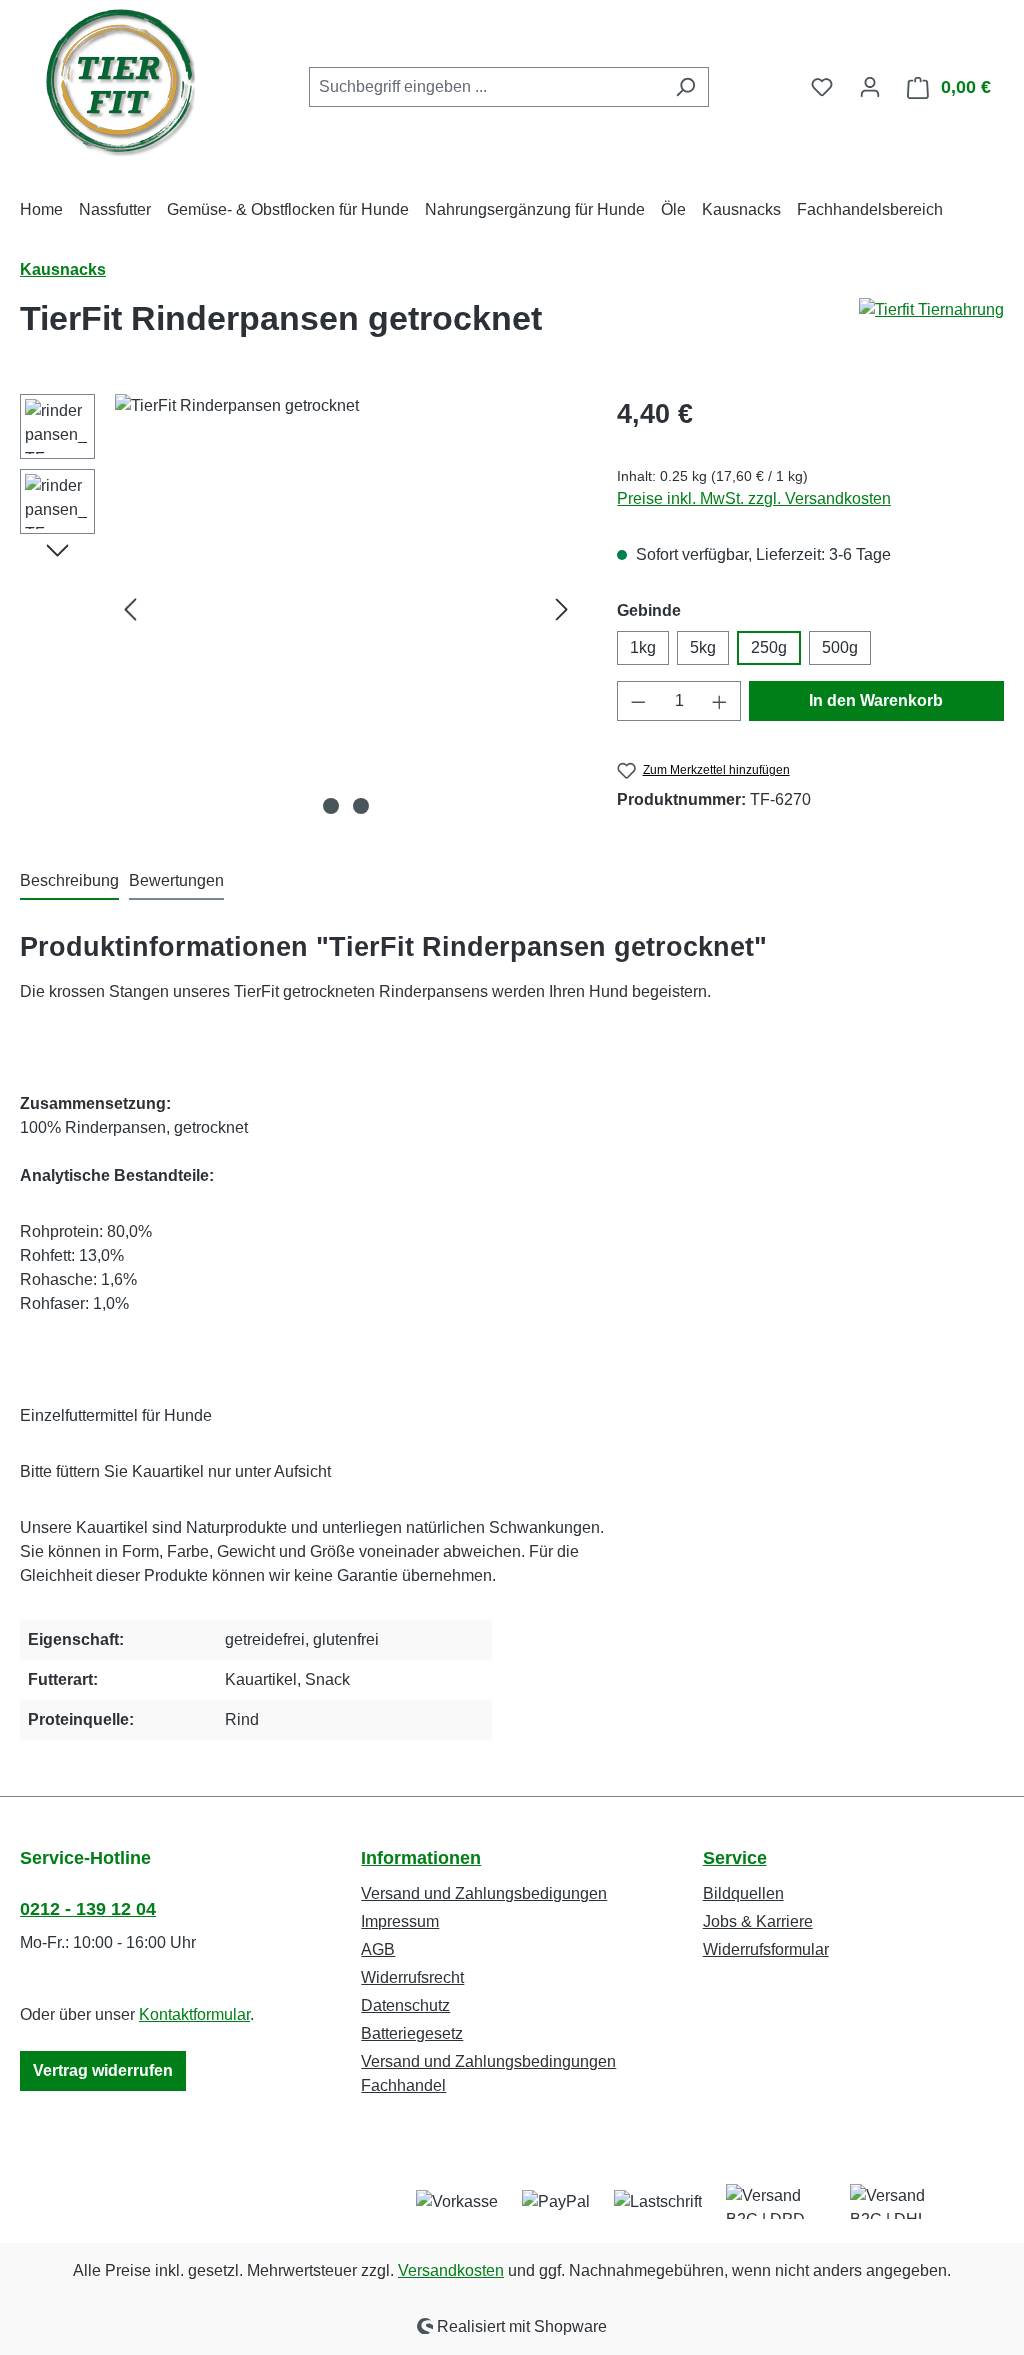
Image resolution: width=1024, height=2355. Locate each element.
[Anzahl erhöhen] (720, 701)
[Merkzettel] (822, 87)
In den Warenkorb (876, 700)
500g (840, 647)
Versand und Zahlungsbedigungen (484, 1893)
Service (735, 1858)
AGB (378, 1949)
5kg (703, 647)
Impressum (400, 1921)
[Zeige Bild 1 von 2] (331, 806)
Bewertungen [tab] (176, 880)
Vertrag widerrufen (103, 2070)
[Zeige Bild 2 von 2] (361, 806)
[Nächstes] (562, 609)
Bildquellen (743, 1893)
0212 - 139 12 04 (88, 1909)
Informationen (421, 1858)
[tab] (69, 882)
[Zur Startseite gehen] (120, 83)
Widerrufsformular (766, 1949)
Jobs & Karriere (758, 1921)
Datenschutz (405, 2005)
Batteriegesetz (412, 2033)
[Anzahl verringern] (638, 701)
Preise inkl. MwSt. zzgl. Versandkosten (754, 498)
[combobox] (486, 87)
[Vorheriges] (130, 609)
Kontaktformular (194, 2014)
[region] (298, 609)
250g (769, 647)
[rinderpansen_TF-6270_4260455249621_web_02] (346, 609)
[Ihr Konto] (870, 87)
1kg (643, 647)
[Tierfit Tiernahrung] (931, 326)
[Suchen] (685, 87)
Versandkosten (451, 2270)
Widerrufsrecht (412, 1977)
